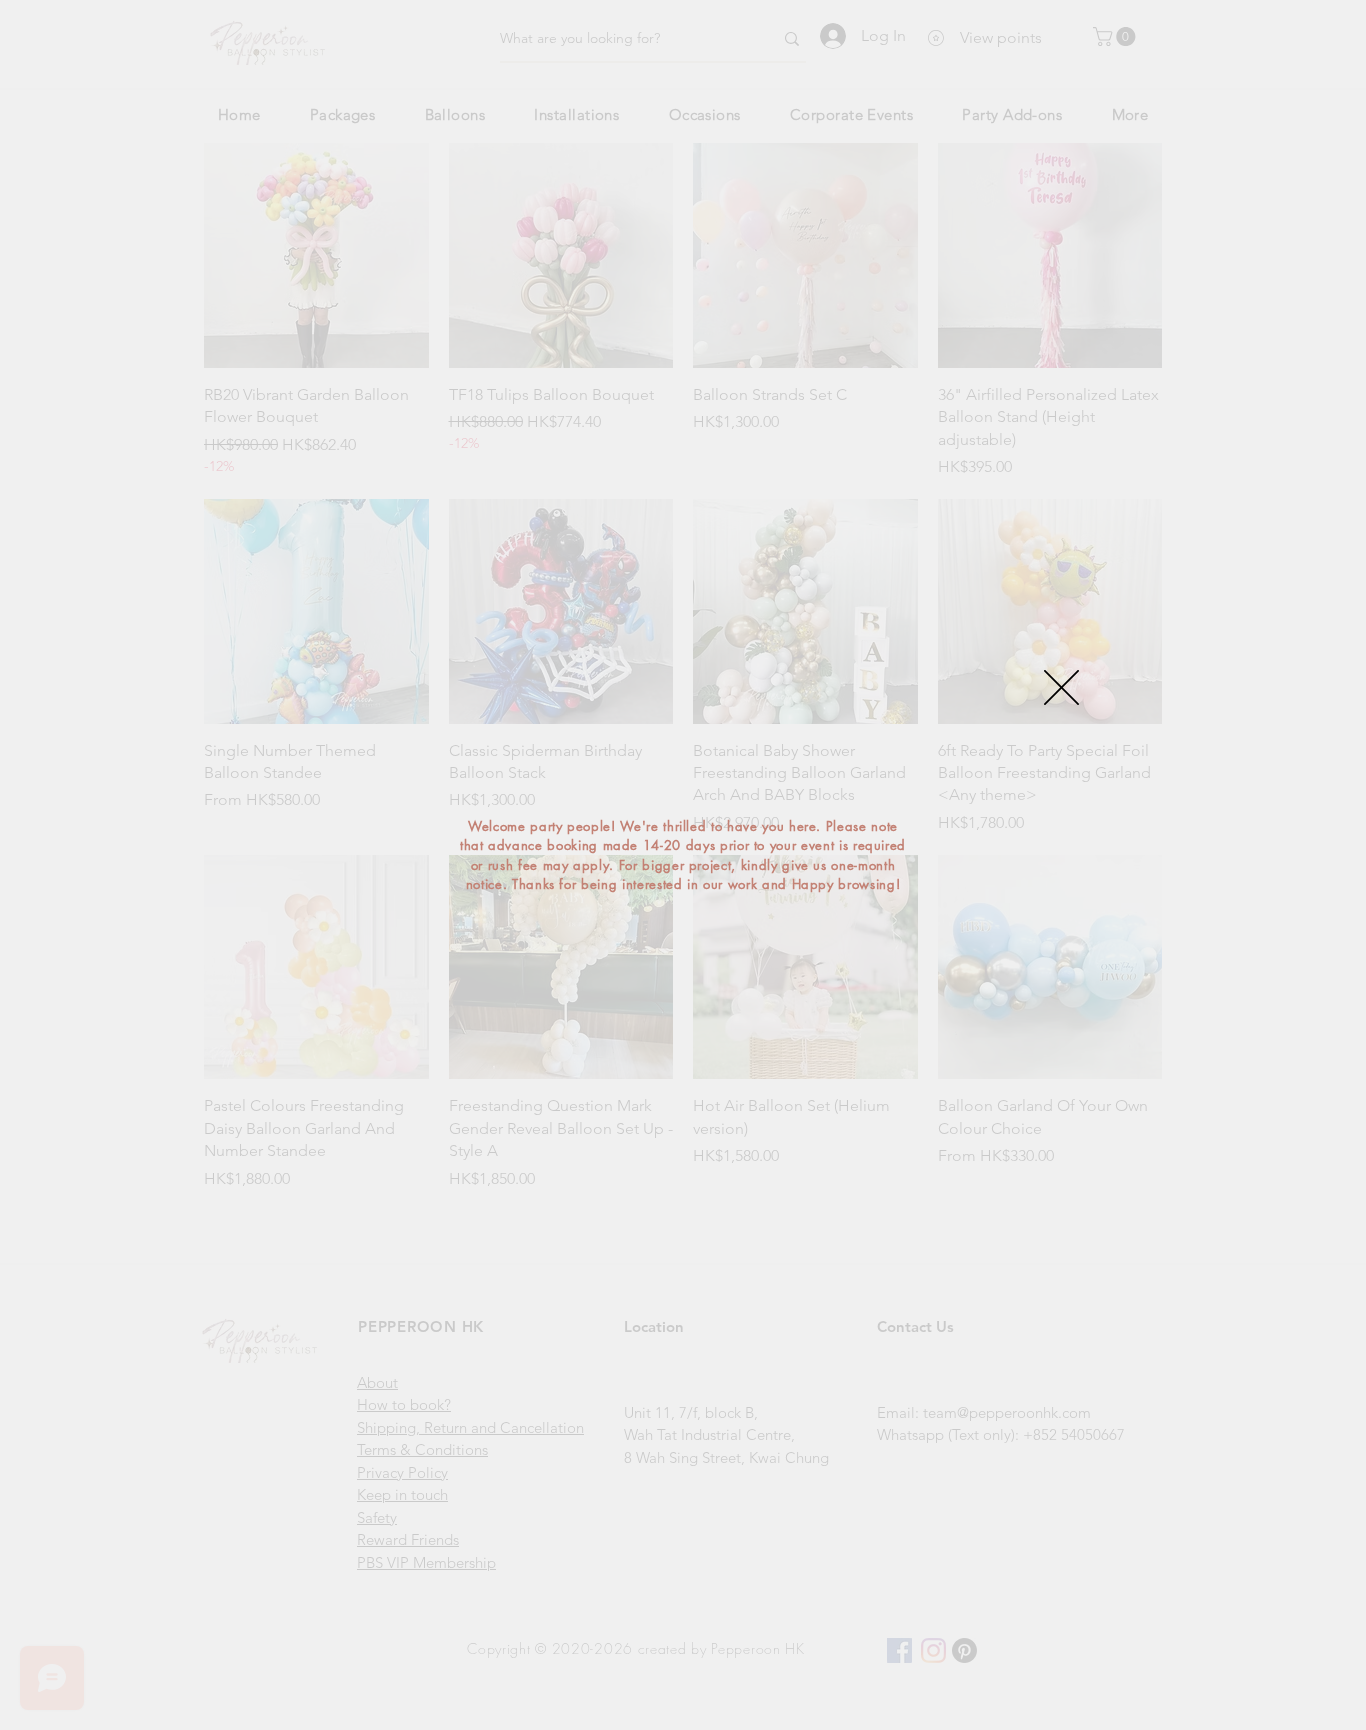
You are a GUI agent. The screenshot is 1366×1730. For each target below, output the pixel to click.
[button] (1061, 687)
